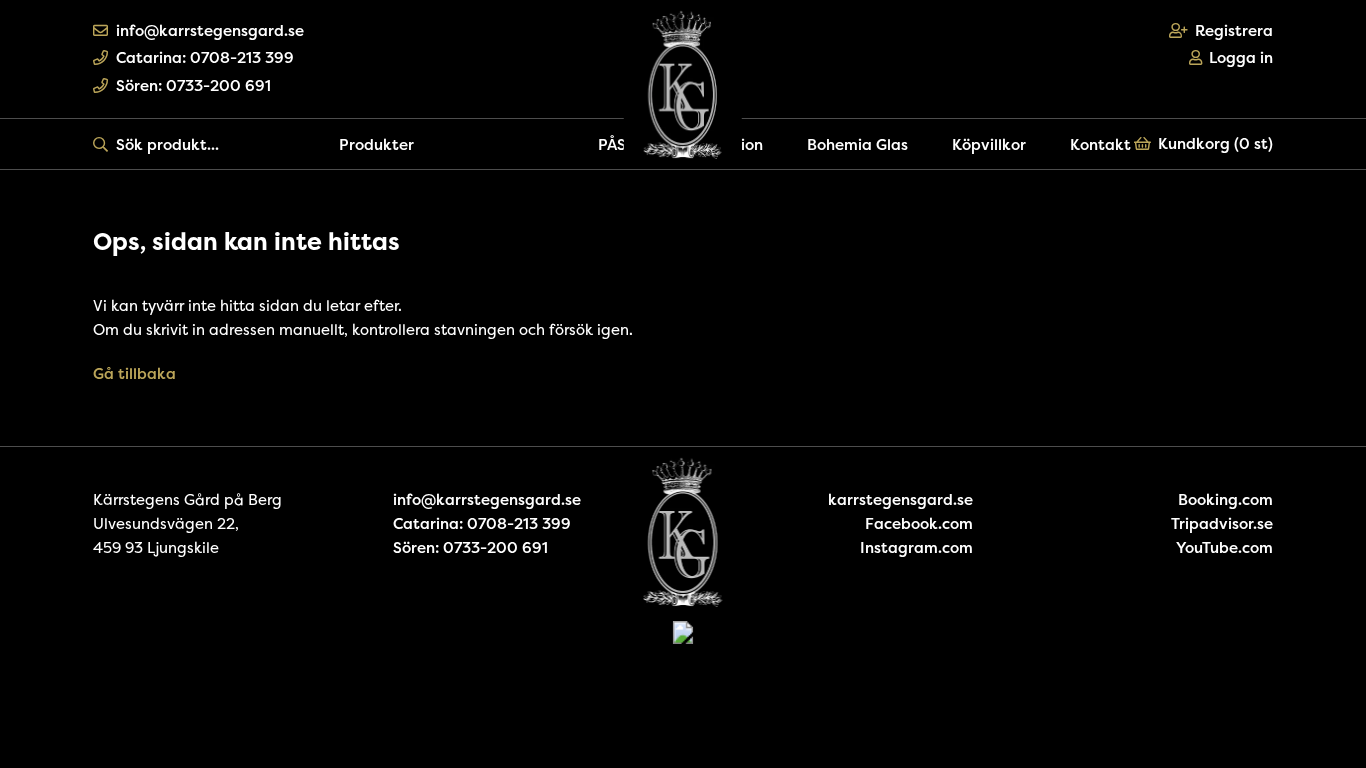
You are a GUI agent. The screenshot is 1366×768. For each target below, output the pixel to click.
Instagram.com (916, 547)
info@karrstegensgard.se (210, 30)
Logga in (1241, 57)
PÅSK (617, 144)
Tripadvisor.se (1222, 523)
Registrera (1234, 30)
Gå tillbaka (134, 373)
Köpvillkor (989, 144)
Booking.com (1225, 499)
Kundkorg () (1215, 143)
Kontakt (1100, 144)
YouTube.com (1224, 547)
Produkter (376, 144)
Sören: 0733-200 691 (193, 85)
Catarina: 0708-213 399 (205, 57)
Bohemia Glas (857, 144)
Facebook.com (919, 523)
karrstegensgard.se (900, 499)
